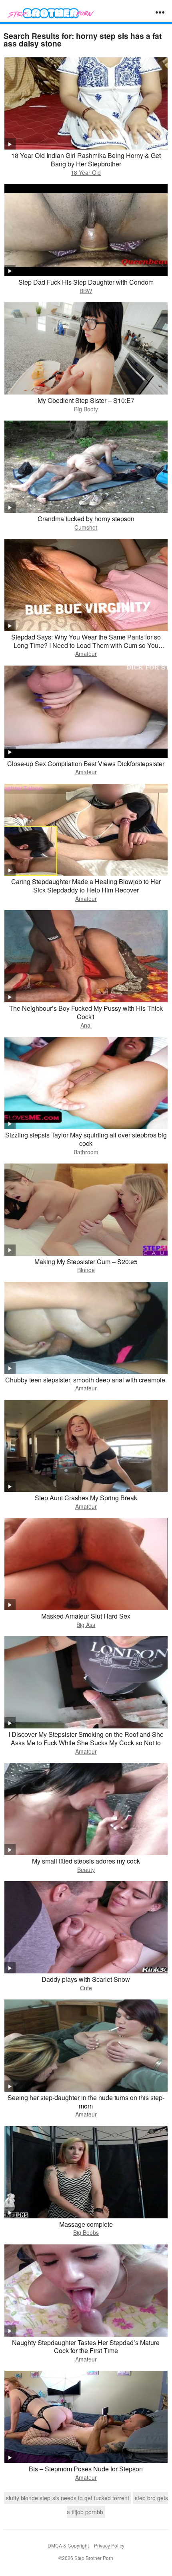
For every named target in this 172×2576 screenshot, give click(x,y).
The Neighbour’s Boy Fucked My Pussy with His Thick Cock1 (86, 1012)
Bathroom (86, 1152)
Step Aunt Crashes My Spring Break (86, 1498)
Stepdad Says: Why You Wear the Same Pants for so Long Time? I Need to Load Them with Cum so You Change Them (86, 645)
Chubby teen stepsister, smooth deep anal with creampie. (86, 1380)
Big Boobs (86, 2232)
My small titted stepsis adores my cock (86, 1861)
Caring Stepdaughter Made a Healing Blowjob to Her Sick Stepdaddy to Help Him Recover (86, 886)
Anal (86, 1025)
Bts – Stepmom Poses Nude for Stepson (86, 2469)
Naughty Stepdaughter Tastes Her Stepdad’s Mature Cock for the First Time (86, 2347)
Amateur (86, 654)
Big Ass (86, 1625)
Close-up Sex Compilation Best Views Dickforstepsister (86, 764)
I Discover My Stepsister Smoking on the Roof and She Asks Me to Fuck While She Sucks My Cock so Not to (86, 1738)
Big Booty (86, 409)
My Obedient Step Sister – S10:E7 (86, 400)
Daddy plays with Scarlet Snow (86, 1979)
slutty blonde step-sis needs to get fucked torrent (68, 2498)
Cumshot (86, 527)
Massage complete (86, 2224)
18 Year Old (86, 172)
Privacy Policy (109, 2545)
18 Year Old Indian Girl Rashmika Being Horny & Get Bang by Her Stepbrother (86, 160)
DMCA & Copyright (68, 2545)
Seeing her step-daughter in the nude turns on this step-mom (86, 2102)
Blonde (86, 1270)
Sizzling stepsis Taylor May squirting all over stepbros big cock (86, 1139)
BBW (86, 291)
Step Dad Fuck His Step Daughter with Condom (86, 282)
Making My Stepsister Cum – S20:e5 (86, 1262)
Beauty (86, 1870)
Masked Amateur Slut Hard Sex (86, 1616)
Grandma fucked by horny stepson (86, 519)
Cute (86, 1988)
